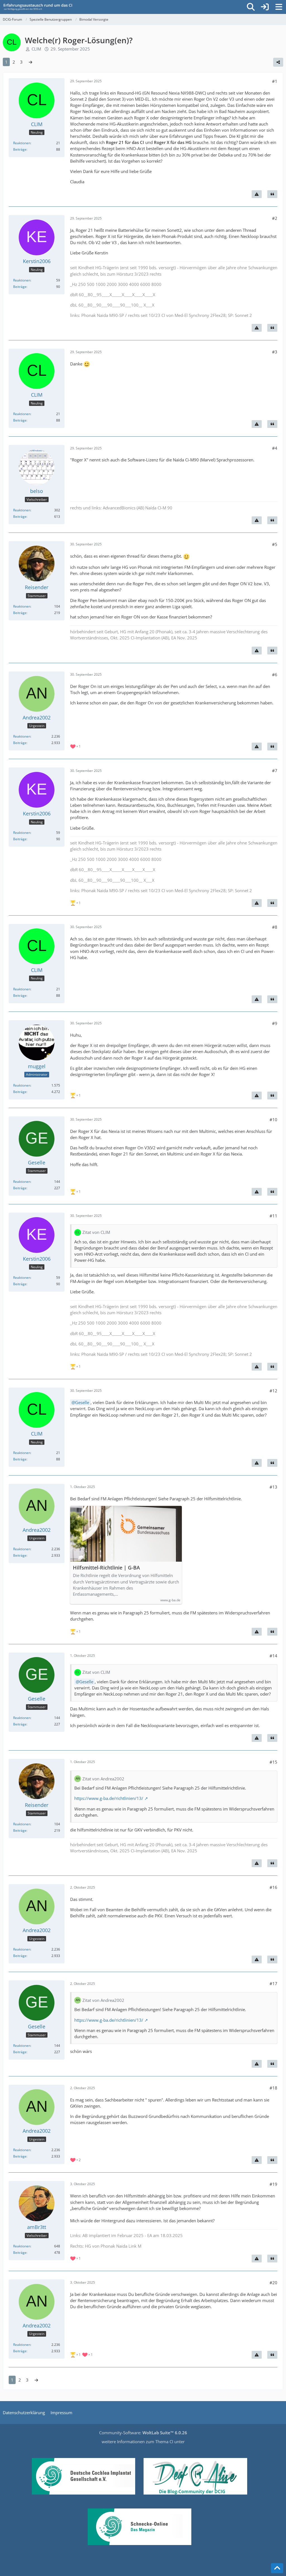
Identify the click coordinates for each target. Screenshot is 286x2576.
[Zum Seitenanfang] (277, 2568)
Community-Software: (143, 2433)
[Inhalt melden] (257, 194)
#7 (275, 771)
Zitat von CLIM (96, 1232)
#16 (273, 1887)
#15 (273, 1762)
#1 (275, 81)
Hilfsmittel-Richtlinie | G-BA (106, 1568)
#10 (273, 1120)
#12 (273, 1391)
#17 (273, 1983)
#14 (273, 1656)
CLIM (36, 49)
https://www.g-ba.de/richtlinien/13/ (109, 1798)
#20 (273, 2283)
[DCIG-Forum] (40, 7)
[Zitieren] (272, 194)
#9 (275, 1023)
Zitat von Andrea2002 (103, 1779)
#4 (275, 448)
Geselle (82, 1402)
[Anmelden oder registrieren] (265, 7)
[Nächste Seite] (30, 62)
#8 (275, 927)
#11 (273, 1216)
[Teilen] (278, 62)
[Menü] (279, 7)
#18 (273, 2088)
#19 (273, 2184)
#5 (275, 544)
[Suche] (251, 7)
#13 (273, 1487)
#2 (275, 218)
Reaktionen (22, 143)
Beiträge (20, 149)
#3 (275, 352)
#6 (275, 675)
